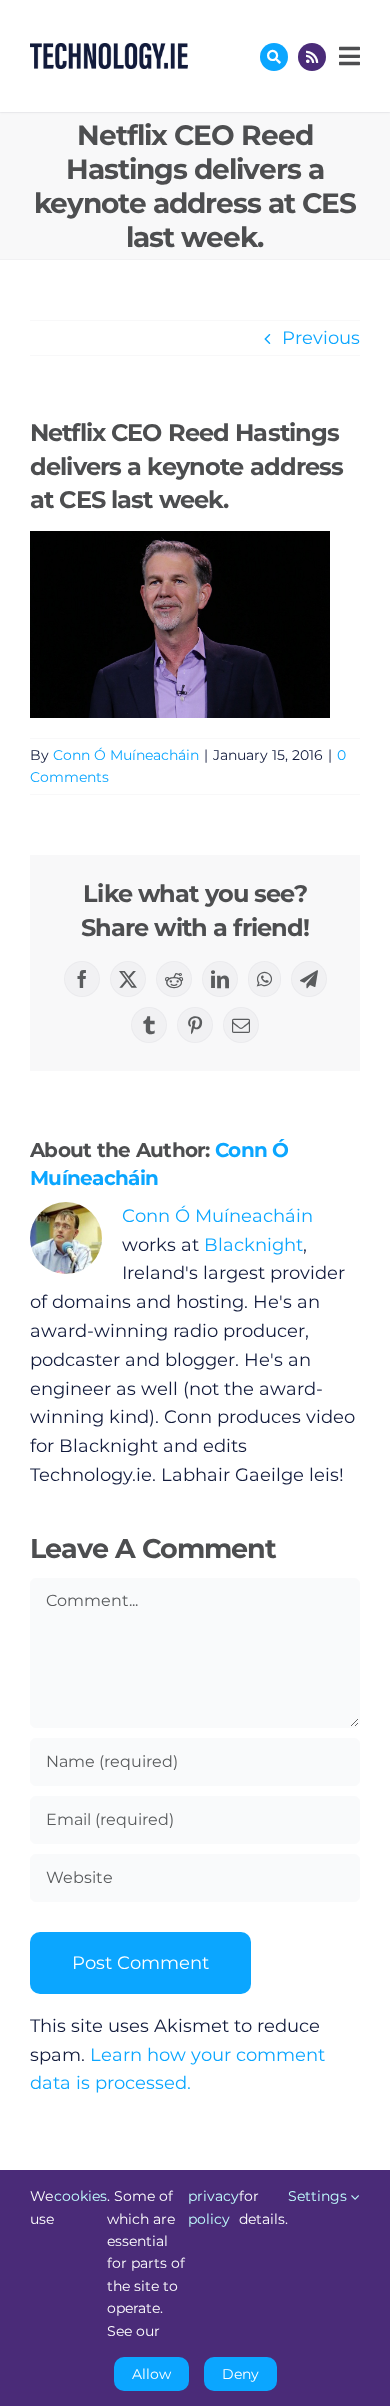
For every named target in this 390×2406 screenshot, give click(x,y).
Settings (319, 2196)
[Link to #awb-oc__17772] (274, 57)
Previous (321, 338)
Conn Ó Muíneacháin (126, 755)
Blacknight (253, 1245)
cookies (80, 2196)
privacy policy (213, 2207)
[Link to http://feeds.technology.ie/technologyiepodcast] (312, 57)
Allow (151, 2374)
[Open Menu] (347, 56)
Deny (240, 2374)
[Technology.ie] (109, 52)
